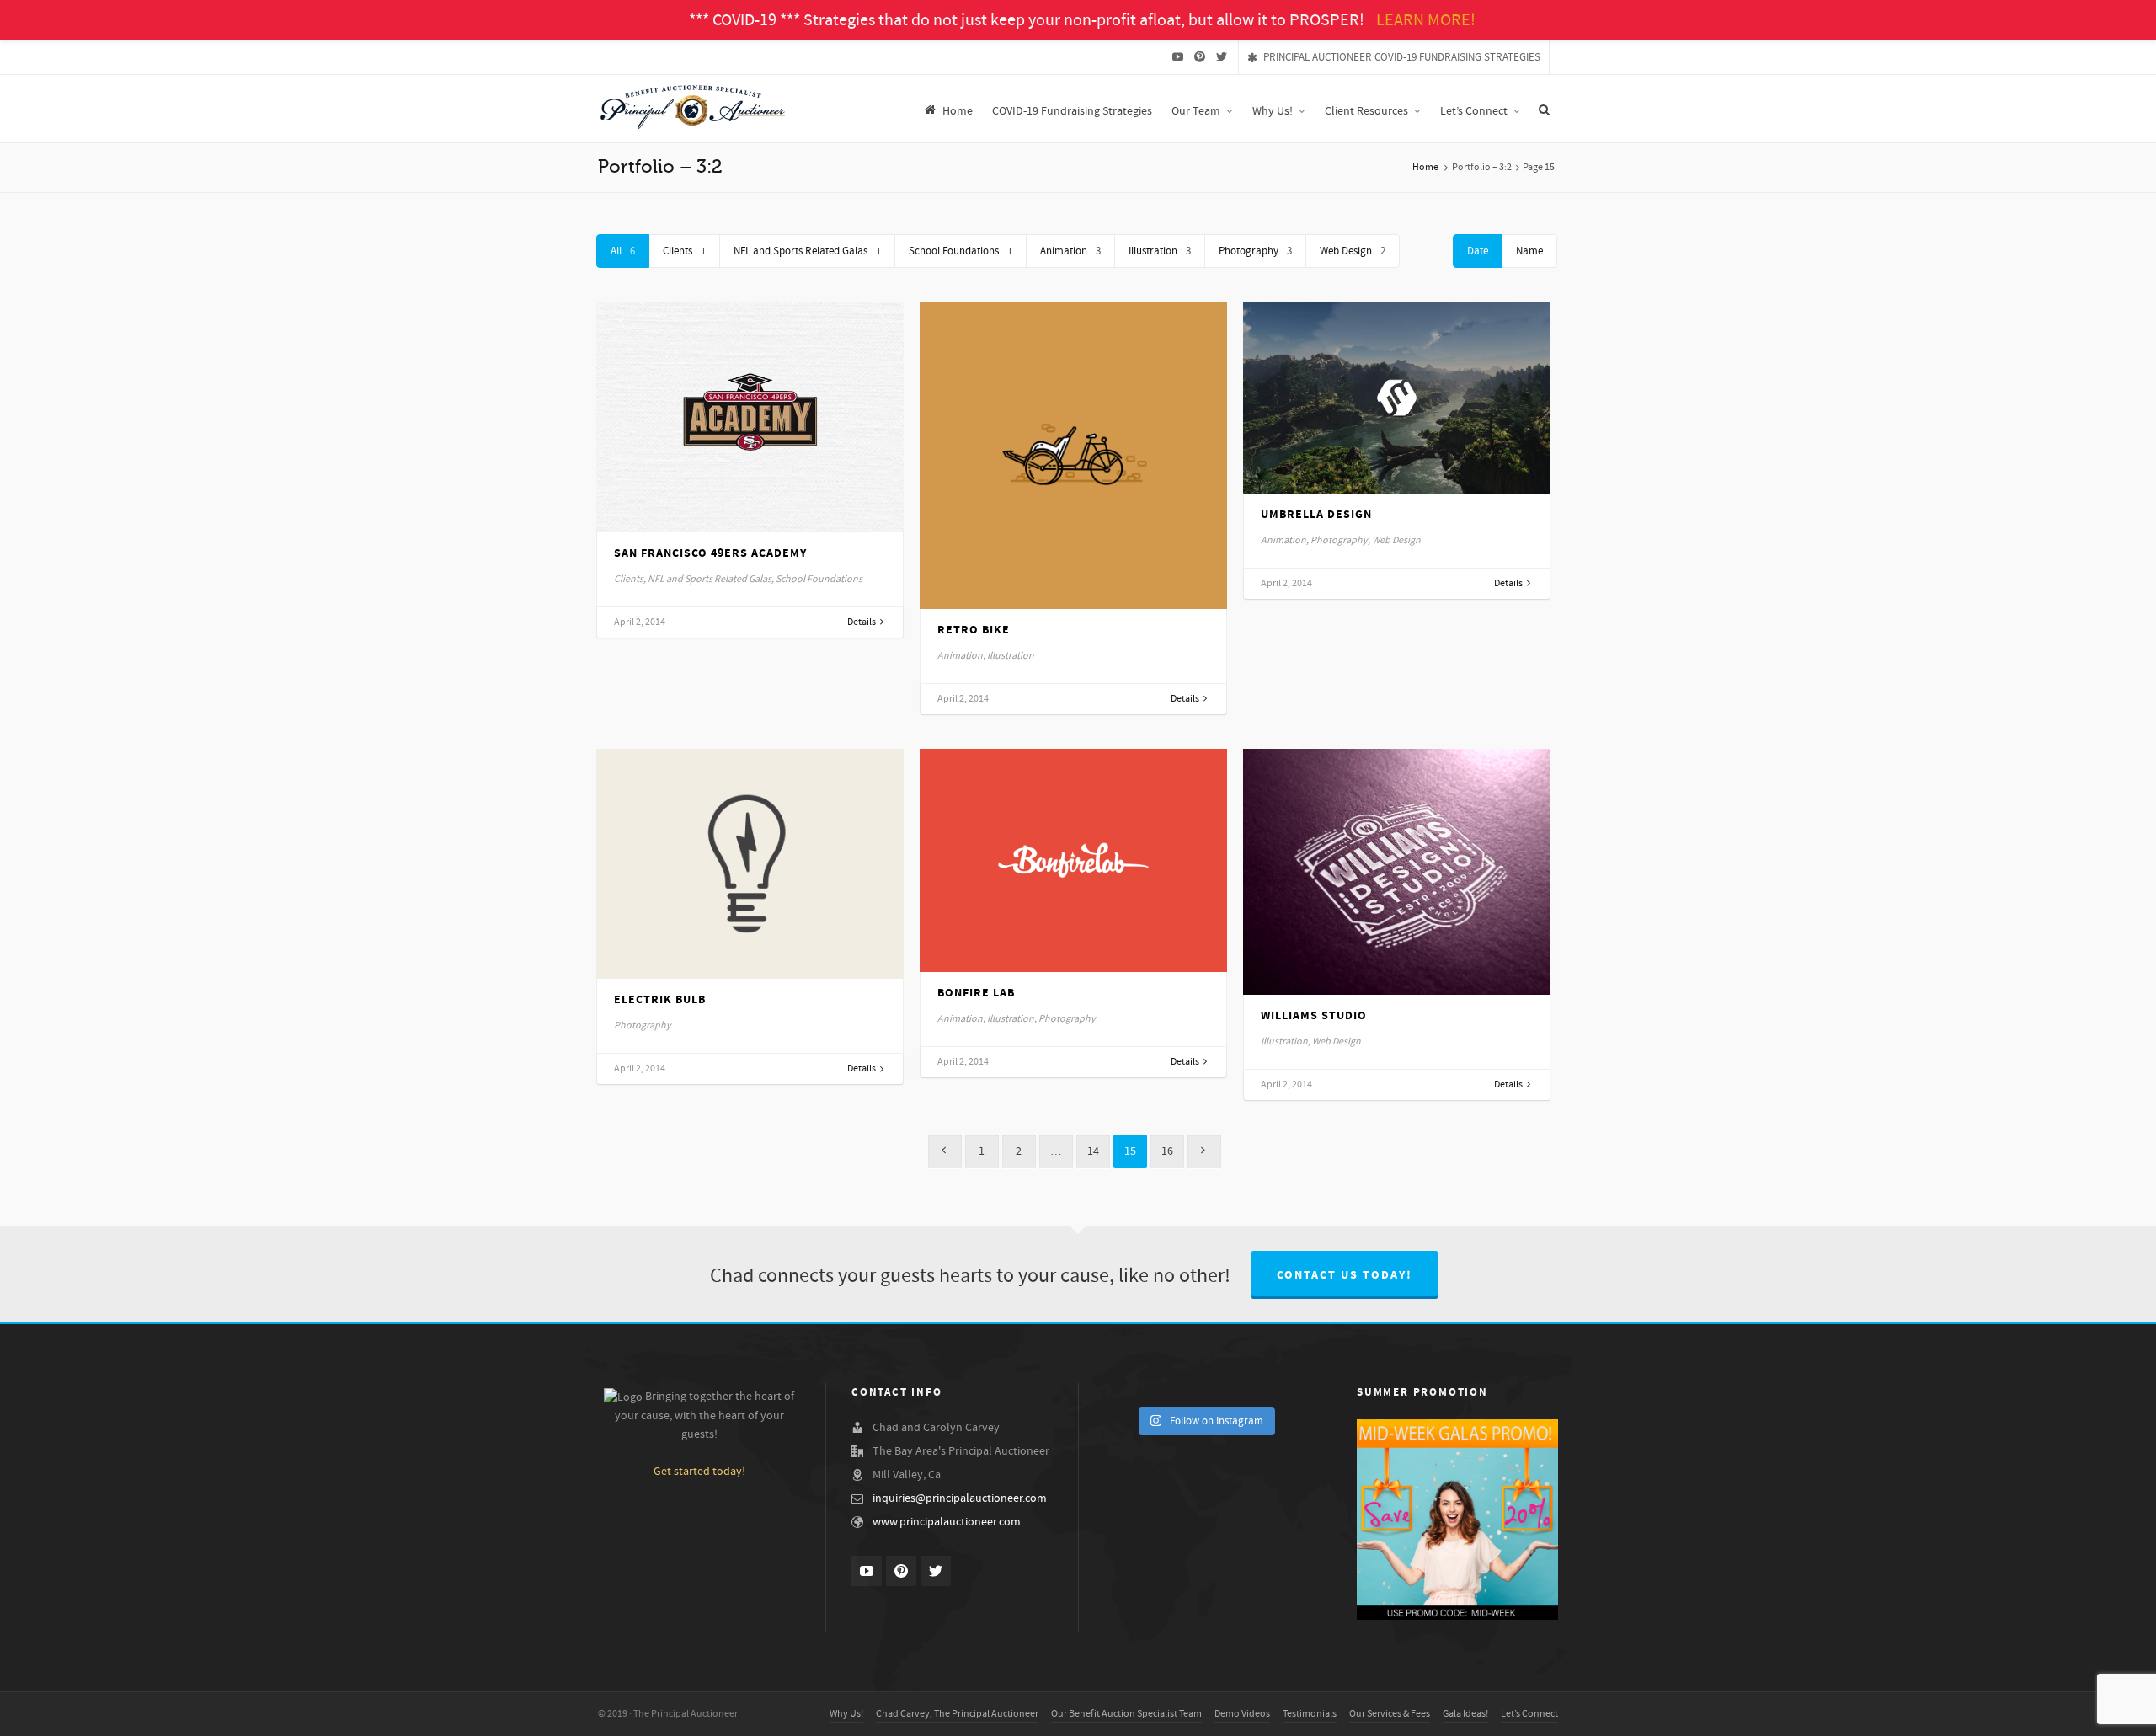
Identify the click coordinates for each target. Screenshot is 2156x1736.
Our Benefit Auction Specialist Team (1126, 1714)
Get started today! (699, 1472)
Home (1425, 167)
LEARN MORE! (1426, 20)
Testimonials (1310, 1714)
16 (1167, 1151)
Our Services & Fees (1390, 1714)
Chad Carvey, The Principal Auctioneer (957, 1714)
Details (862, 622)
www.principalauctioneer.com (947, 1522)
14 (1093, 1151)
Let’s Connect (1529, 1714)
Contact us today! (1345, 1275)
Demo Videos (1242, 1714)
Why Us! (846, 1714)
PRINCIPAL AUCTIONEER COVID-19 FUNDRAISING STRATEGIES (1402, 57)
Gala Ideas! (1465, 1714)
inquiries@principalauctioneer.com (960, 1498)
